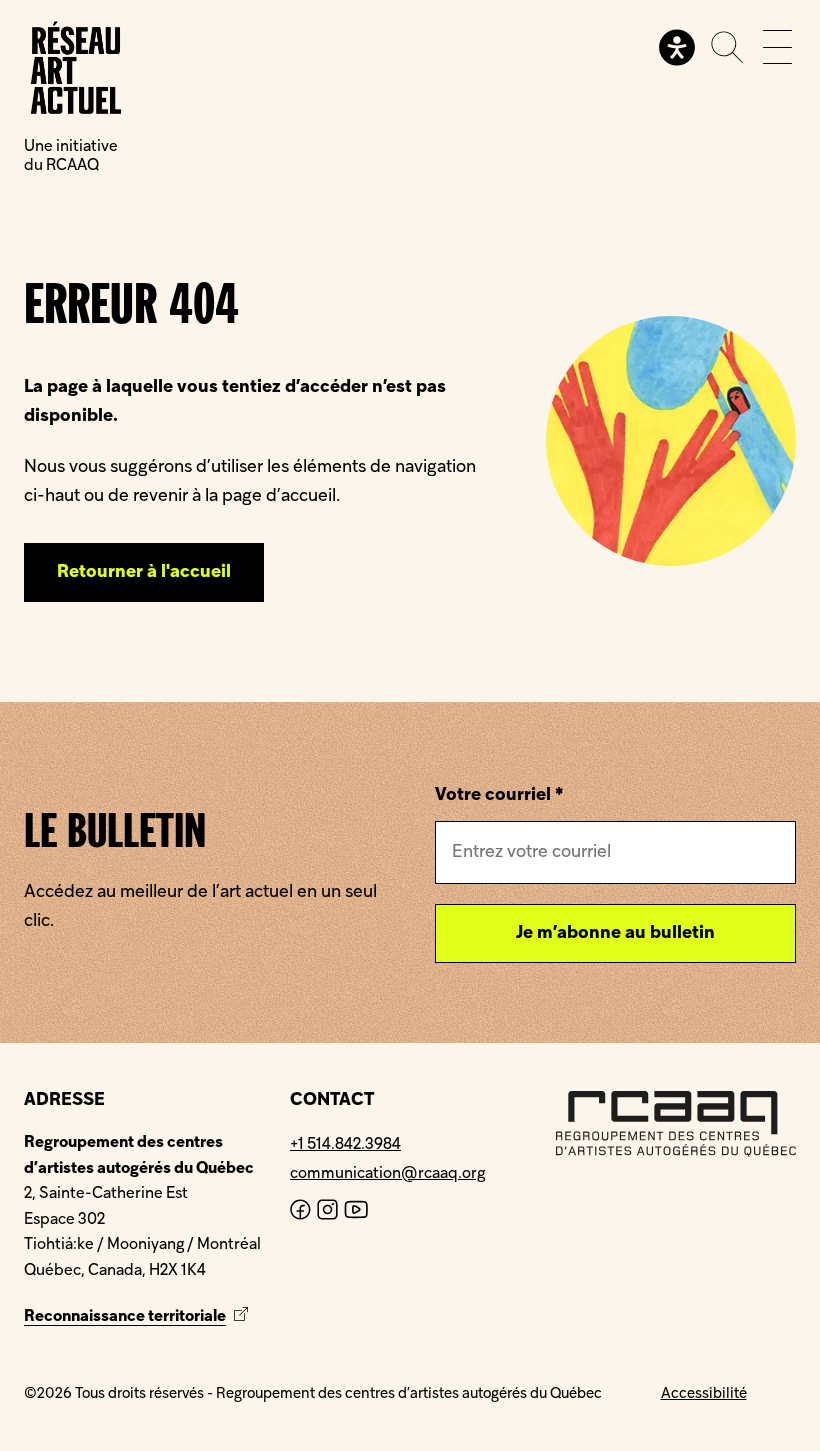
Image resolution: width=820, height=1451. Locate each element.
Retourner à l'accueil (144, 572)
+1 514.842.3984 (345, 1145)
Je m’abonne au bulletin (615, 933)
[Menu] (777, 47)
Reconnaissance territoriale (138, 1317)
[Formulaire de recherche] (727, 47)
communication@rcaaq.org (387, 1174)
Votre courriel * (499, 795)
